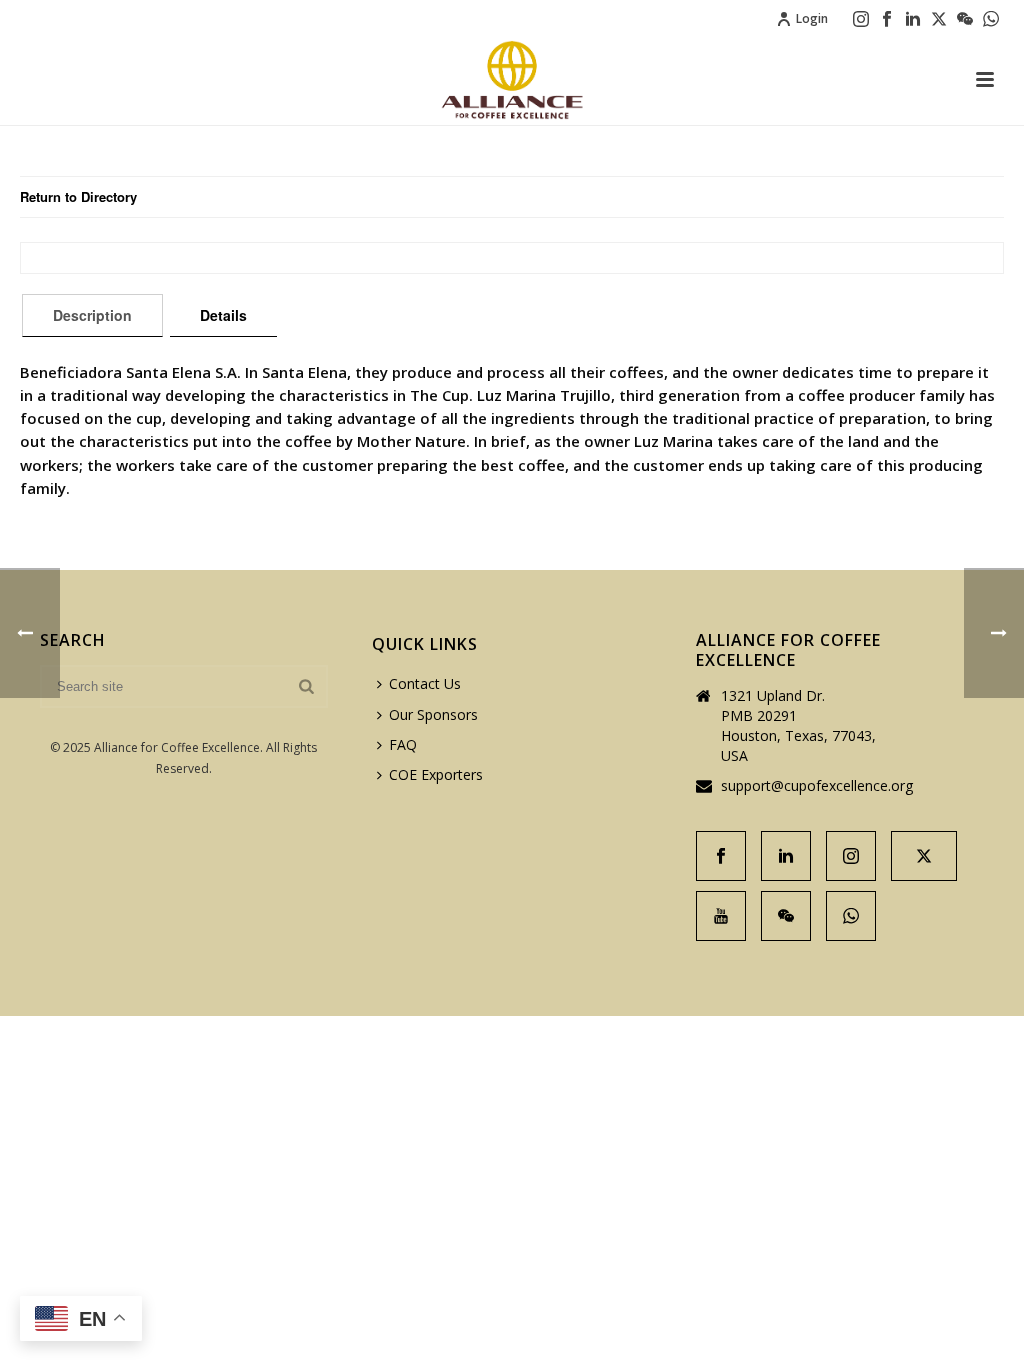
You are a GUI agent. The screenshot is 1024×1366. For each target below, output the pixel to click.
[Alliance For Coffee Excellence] (512, 80)
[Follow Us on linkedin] (786, 856)
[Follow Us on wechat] (786, 916)
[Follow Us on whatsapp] (851, 916)
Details (223, 315)
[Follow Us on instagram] (851, 856)
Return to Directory (78, 196)
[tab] (92, 315)
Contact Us (425, 683)
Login (812, 18)
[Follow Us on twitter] (924, 856)
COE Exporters (436, 774)
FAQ (403, 744)
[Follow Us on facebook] (721, 856)
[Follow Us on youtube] (721, 916)
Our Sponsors (433, 714)
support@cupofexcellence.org (817, 786)
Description (92, 315)
